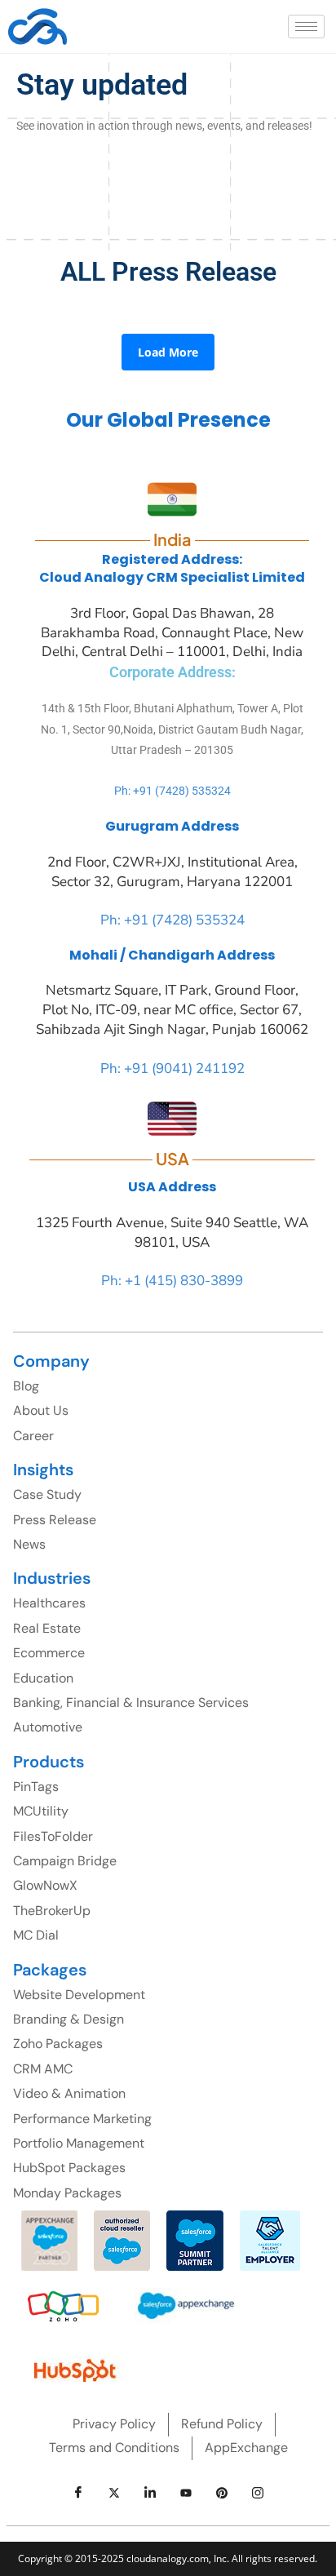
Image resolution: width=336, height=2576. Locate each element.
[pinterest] (222, 2493)
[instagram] (258, 2493)
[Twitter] (114, 2493)
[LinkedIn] (150, 2493)
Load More (168, 352)
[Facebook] (78, 2493)
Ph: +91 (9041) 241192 (172, 1069)
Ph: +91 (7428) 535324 (172, 791)
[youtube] (186, 2493)
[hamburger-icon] (306, 27)
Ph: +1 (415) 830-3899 (172, 1281)
